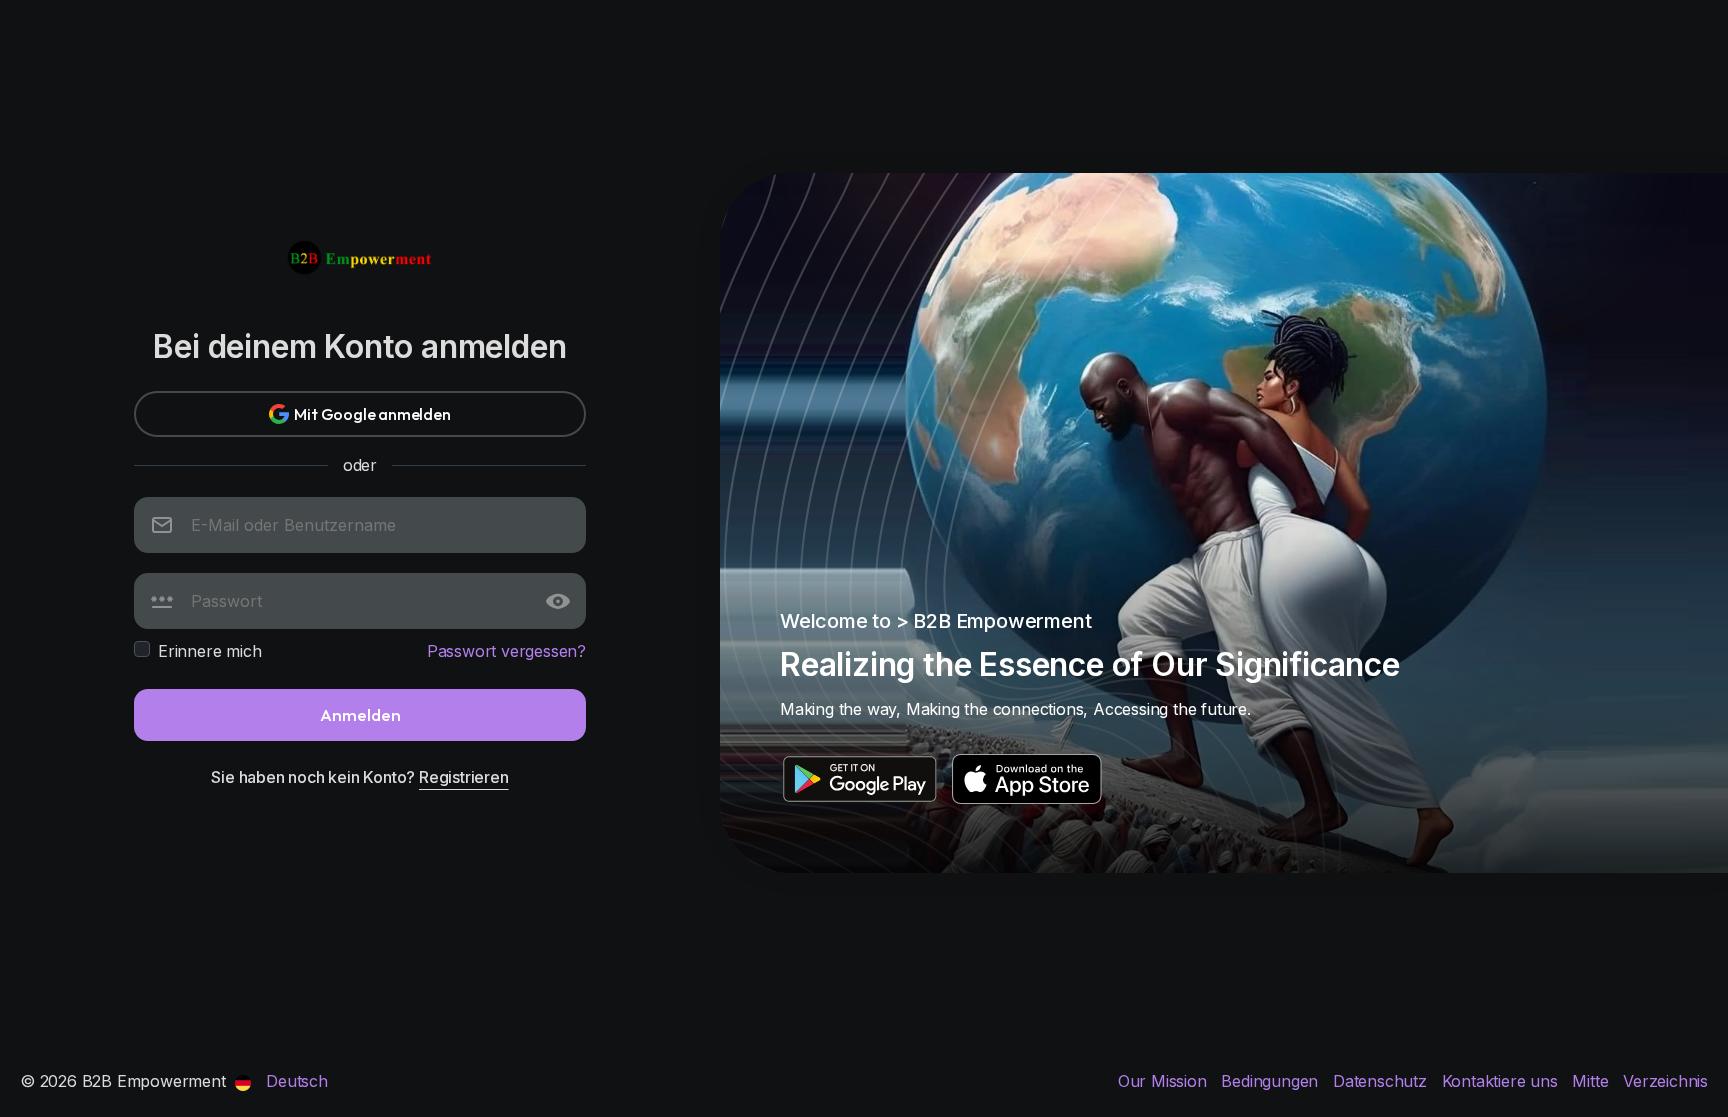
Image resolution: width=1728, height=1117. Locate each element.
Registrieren (464, 777)
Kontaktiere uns (1502, 1081)
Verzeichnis (1665, 1081)
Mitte (1592, 1081)
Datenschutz (1382, 1081)
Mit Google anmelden (372, 414)
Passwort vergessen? (506, 651)
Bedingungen (1272, 1081)
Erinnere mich (209, 651)
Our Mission (1165, 1081)
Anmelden (360, 714)
